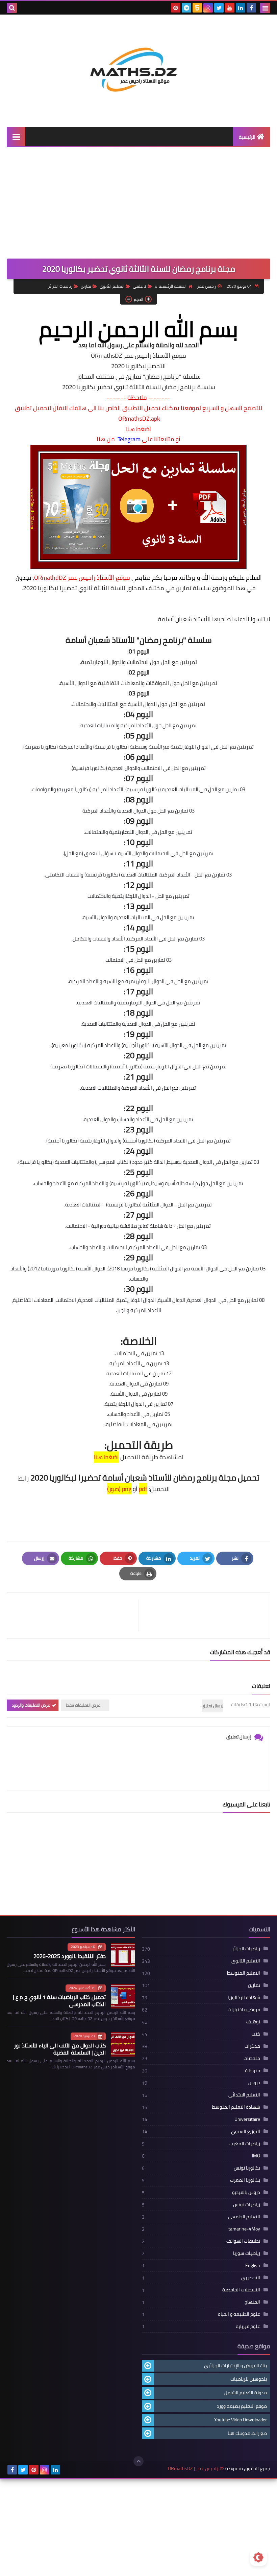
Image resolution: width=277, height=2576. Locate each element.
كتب (256, 2034)
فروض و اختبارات (244, 2009)
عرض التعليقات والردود (31, 1705)
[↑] (138, 2461)
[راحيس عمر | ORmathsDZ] (138, 66)
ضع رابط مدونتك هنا (247, 2433)
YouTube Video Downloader (241, 2420)
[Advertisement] (138, 208)
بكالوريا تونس (247, 2168)
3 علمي (140, 286)
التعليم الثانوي (112, 286)
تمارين (86, 286)
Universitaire (247, 2119)
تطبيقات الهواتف (243, 2241)
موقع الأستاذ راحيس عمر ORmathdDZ (82, 578)
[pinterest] (176, 8)
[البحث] (12, 8)
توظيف (253, 2022)
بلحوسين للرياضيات (249, 2379)
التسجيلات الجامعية (241, 2290)
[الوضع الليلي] (258, 2557)
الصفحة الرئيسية (173, 286)
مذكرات (252, 2046)
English (253, 2265)
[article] (76, 1615)
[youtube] (230, 8)
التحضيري (251, 2278)
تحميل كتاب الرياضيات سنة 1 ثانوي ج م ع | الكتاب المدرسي (59, 2001)
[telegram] (186, 8)
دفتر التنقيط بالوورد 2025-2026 (70, 1956)
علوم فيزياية (248, 2326)
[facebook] (251, 8)
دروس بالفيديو (246, 2192)
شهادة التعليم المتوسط (236, 2107)
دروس (254, 2083)
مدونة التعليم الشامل (246, 2393)
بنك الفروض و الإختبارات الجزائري (235, 2366)
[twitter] (219, 8)
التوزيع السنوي (246, 2131)
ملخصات (252, 2058)
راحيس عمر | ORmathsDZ (193, 2469)
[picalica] (66, 2470)
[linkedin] (241, 8)
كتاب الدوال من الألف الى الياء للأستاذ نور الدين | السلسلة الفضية (60, 2049)
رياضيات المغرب (245, 2144)
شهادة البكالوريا (244, 1997)
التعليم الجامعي (244, 2217)
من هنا (106, 439)
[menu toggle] (265, 8)
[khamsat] (197, 8)
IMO (256, 2156)
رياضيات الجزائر (60, 286)
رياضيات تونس (247, 2204)
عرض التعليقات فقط (83, 1705)
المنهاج (252, 2302)
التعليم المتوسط (244, 1973)
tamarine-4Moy (244, 2229)
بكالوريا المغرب (245, 2180)
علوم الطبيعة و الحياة (239, 2314)
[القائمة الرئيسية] (16, 137)
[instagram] (208, 8)
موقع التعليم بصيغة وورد (242, 2406)
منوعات (253, 2070)
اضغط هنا (138, 429)
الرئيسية (247, 137)
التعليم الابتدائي (244, 2095)
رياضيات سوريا (247, 2253)
